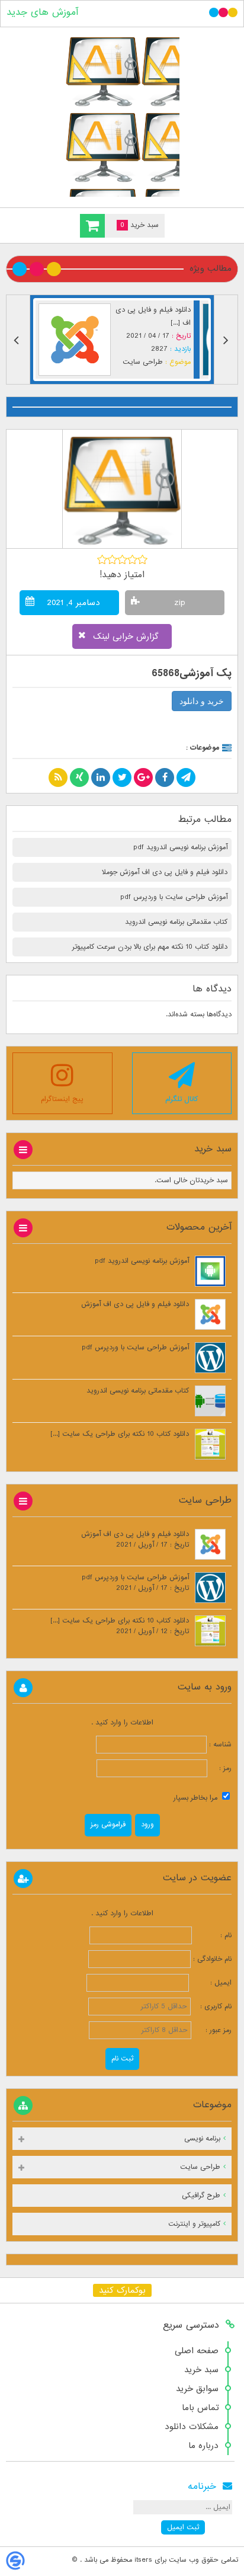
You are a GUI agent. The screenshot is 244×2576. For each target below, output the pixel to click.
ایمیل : (211, 1983)
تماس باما (200, 2408)
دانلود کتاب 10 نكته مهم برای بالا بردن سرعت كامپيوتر (150, 947)
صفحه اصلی (197, 2351)
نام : (213, 1935)
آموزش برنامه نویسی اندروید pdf (180, 847)
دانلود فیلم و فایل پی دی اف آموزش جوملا (165, 872)
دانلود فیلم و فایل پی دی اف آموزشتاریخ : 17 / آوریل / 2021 (135, 1540)
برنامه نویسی (202, 2139)
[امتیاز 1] (102, 559)
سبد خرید (201, 2370)
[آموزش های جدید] (122, 115)
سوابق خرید (197, 2389)
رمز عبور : (213, 2030)
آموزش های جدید (42, 12)
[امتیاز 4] (132, 559)
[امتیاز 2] (112, 559)
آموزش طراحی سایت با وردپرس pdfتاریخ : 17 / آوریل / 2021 (135, 1583)
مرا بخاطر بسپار (197, 1798)
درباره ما (203, 2446)
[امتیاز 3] (122, 559)
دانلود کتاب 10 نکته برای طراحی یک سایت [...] (120, 1434)
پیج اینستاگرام (62, 1099)
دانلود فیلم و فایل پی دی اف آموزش (135, 1304)
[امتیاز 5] (142, 559)
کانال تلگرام (182, 1099)
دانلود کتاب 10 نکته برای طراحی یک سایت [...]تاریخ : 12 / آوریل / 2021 (120, 1626)
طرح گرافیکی (201, 2196)
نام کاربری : (212, 2007)
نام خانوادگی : (212, 1959)
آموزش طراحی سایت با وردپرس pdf (174, 897)
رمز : (219, 1768)
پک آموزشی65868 (192, 673)
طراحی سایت (143, 362)
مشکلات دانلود (192, 2427)
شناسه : (219, 1745)
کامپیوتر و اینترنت (194, 2224)
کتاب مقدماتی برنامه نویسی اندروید (176, 922)
